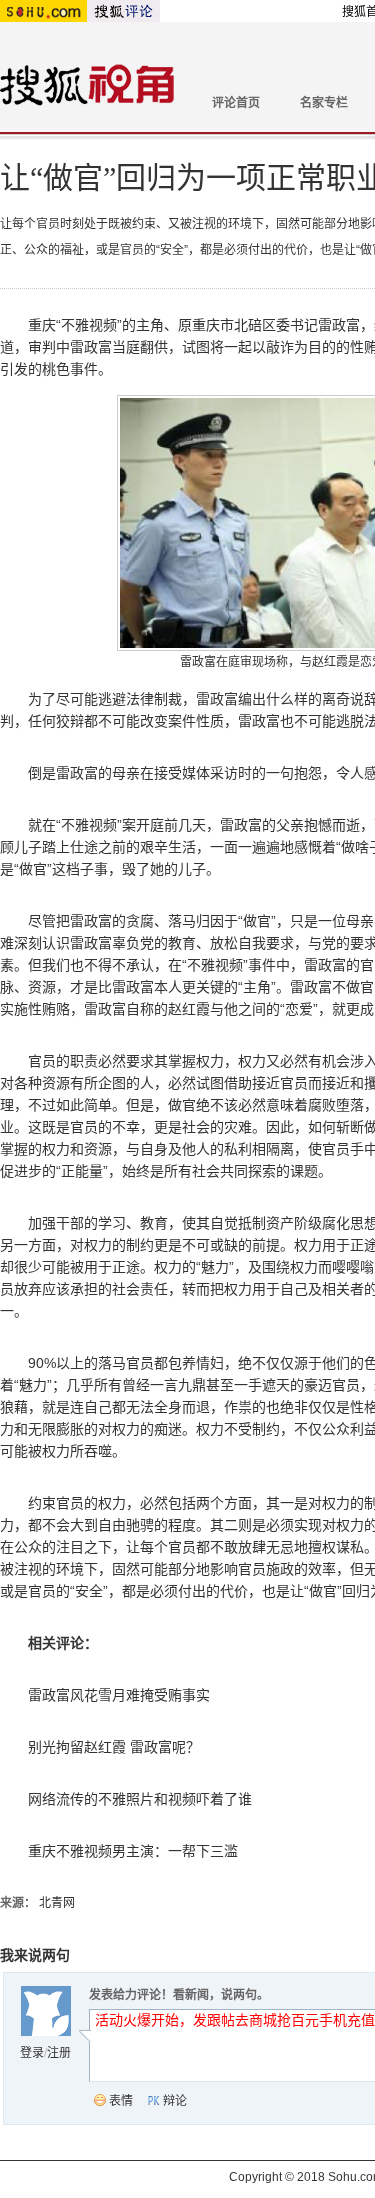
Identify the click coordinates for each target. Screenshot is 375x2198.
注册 (59, 2053)
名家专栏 (324, 103)
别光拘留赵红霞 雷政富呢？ (114, 1747)
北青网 (57, 1903)
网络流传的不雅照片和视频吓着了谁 (140, 1799)
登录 (32, 2053)
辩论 (175, 2101)
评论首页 (236, 103)
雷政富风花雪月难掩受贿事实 (119, 1695)
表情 (121, 2101)
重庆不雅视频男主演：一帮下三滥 (133, 1851)
